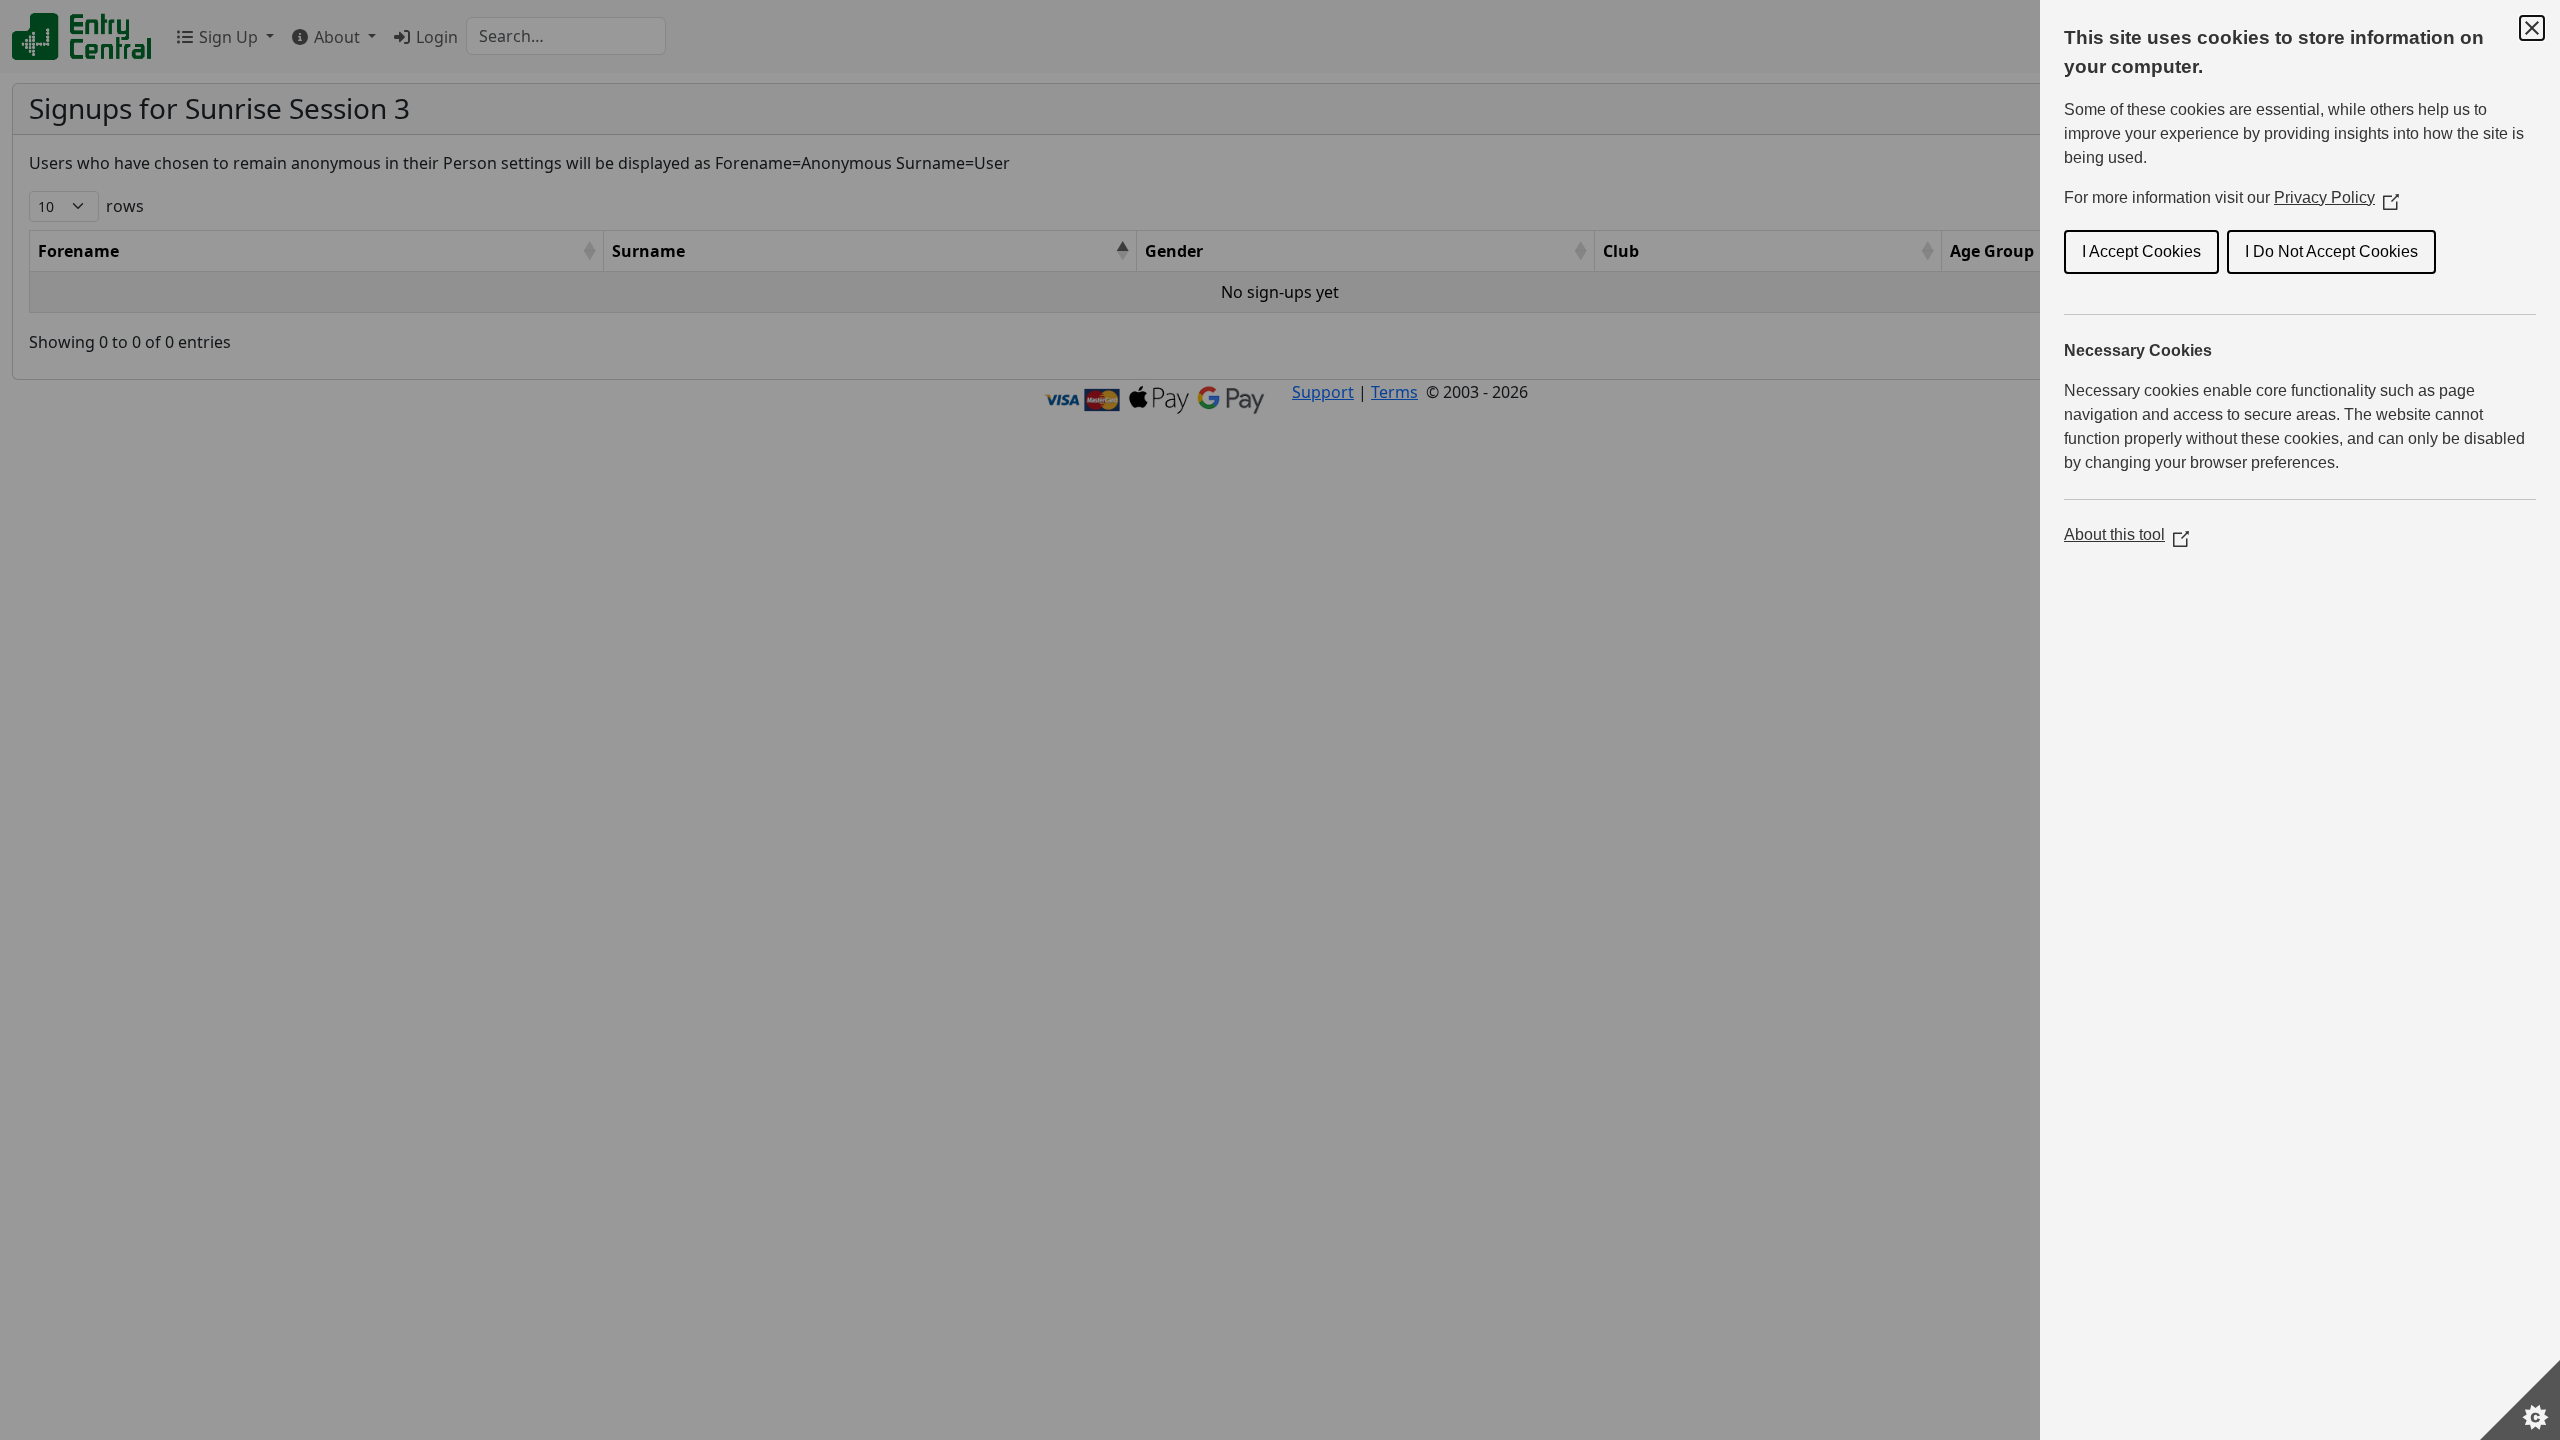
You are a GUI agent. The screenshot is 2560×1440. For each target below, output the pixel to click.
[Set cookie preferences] (2520, 1400)
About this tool (2126, 534)
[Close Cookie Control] (2532, 28)
